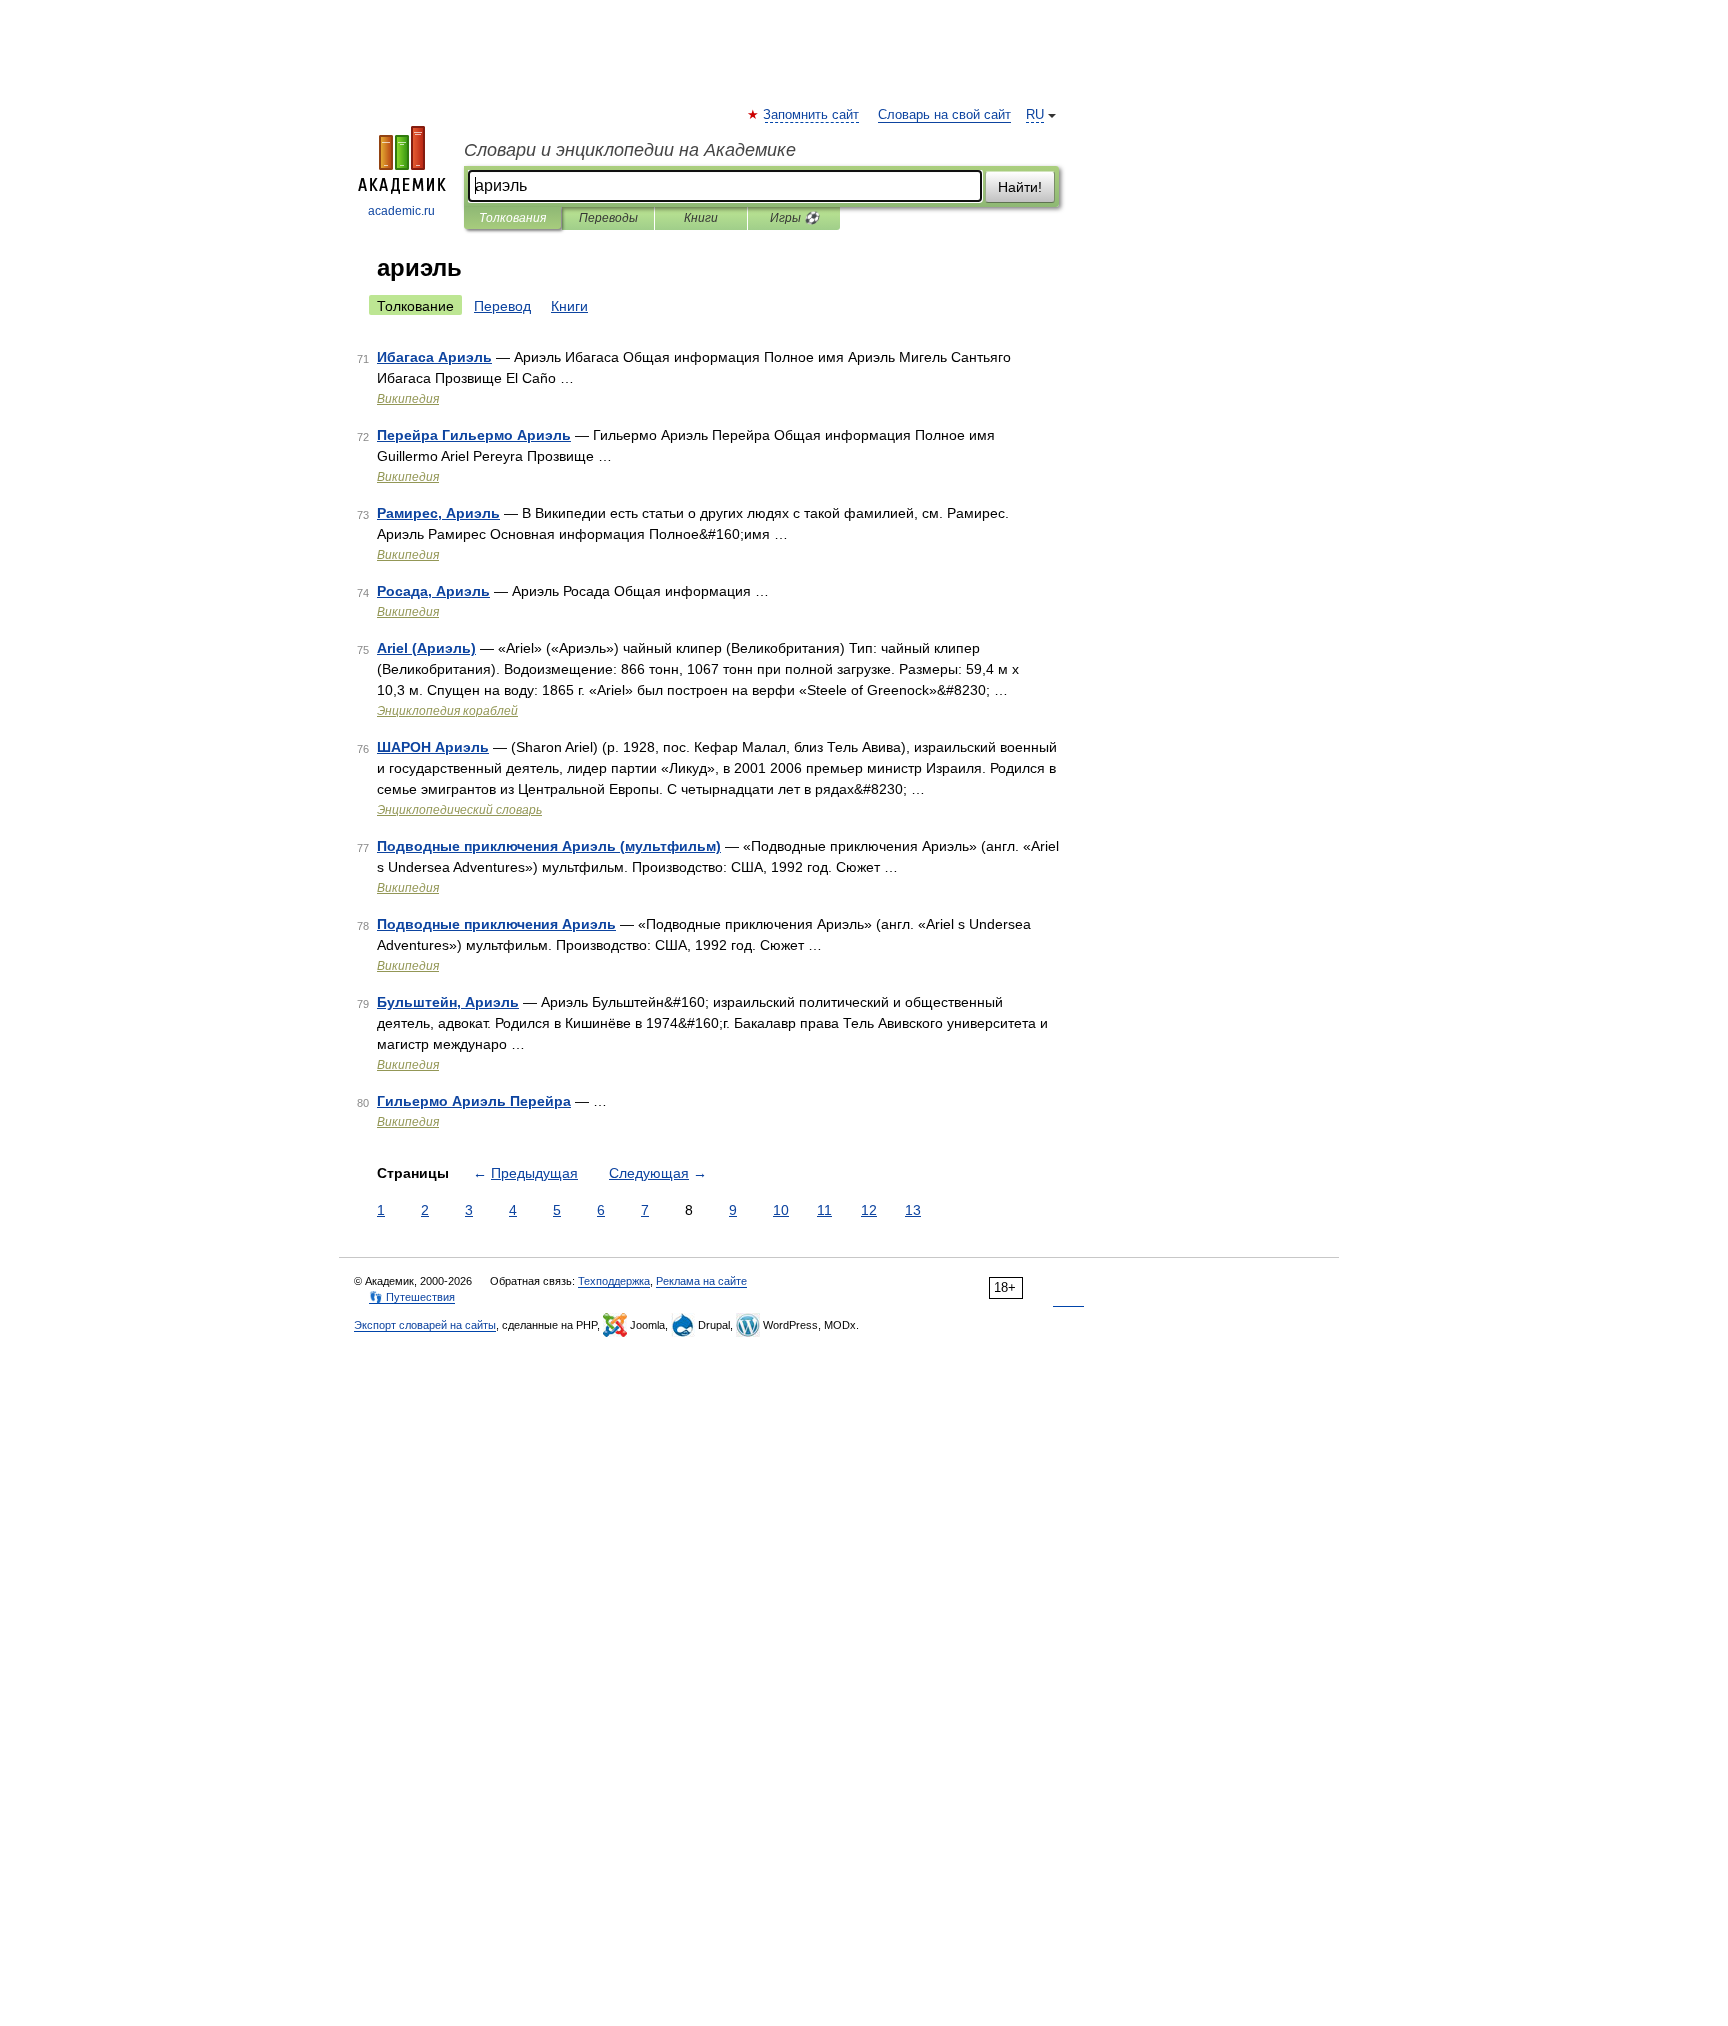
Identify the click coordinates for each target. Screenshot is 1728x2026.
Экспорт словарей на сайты (425, 1325)
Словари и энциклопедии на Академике (630, 150)
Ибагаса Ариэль (434, 357)
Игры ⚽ (794, 218)
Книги (701, 218)
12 (869, 1210)
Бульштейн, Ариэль (448, 1002)
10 (781, 1210)
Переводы (608, 218)
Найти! (1020, 187)
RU (1035, 115)
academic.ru (401, 211)
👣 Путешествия (412, 1297)
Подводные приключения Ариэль (496, 924)
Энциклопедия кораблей (447, 711)
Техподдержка (614, 1281)
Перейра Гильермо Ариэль (474, 435)
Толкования (512, 218)
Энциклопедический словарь (459, 810)
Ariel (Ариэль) (426, 648)
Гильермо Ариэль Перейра (474, 1101)
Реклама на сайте (701, 1281)
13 (913, 1210)
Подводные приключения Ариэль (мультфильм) (549, 846)
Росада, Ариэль (433, 591)
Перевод (502, 306)
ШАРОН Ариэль (433, 747)
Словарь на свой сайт (944, 115)
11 (824, 1210)
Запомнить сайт (812, 115)
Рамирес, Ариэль (438, 513)
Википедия (408, 399)
